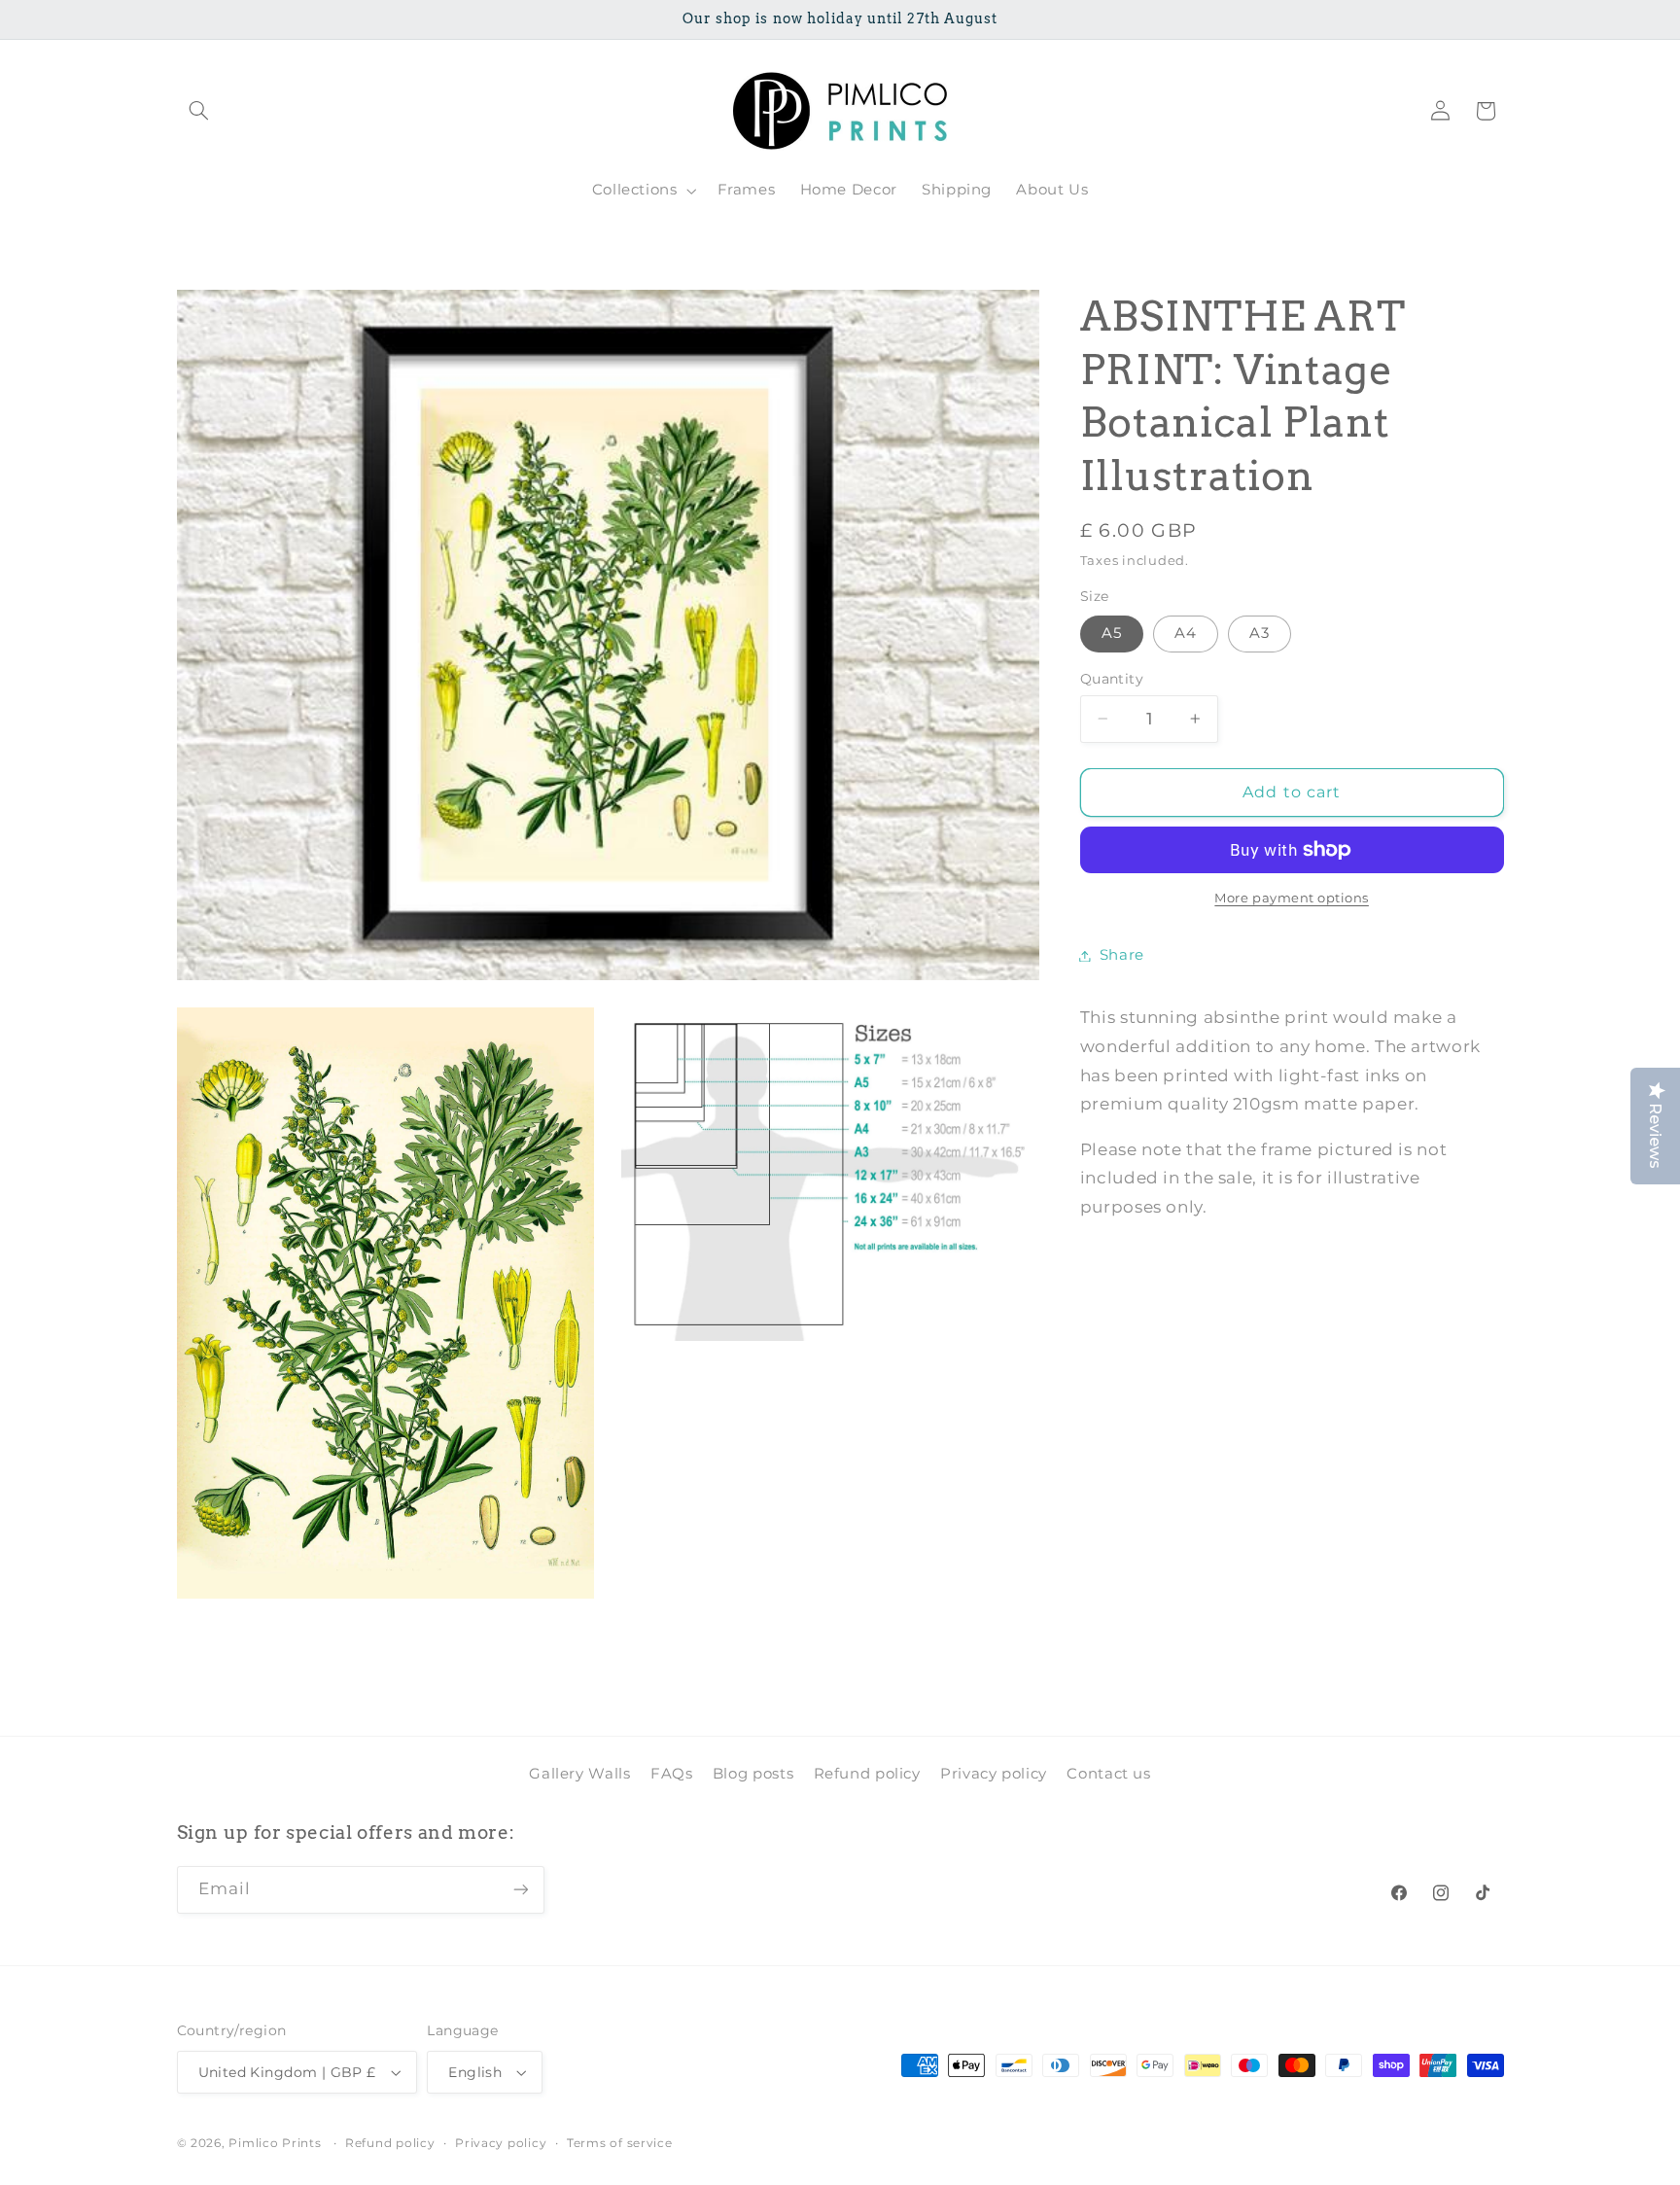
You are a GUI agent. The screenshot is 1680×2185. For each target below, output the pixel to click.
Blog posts (753, 1773)
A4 (1186, 633)
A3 (1260, 633)
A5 (1112, 633)
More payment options (1292, 898)
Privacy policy (994, 1773)
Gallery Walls (579, 1773)
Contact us (1108, 1773)
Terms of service (620, 2143)
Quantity (1112, 679)
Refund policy (867, 1773)
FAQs (672, 1773)
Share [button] (1122, 955)
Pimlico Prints (275, 2143)
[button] (199, 111)
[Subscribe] (520, 1890)
